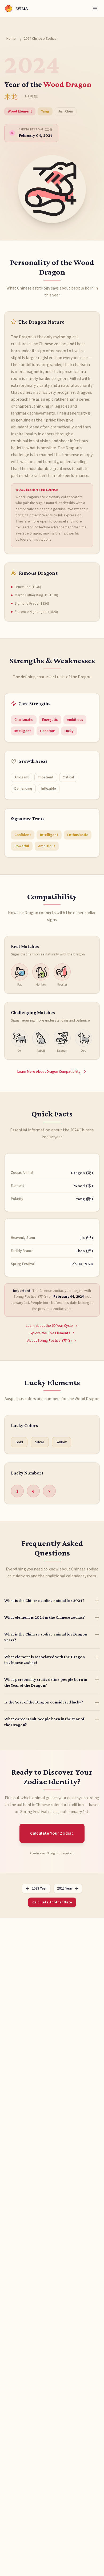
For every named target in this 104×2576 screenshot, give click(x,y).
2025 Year (65, 1888)
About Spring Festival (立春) (49, 1341)
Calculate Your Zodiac (52, 1833)
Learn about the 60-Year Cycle (49, 1326)
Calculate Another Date (52, 1902)
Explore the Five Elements (49, 1333)
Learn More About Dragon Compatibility (49, 1072)
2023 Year (39, 1888)
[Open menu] (95, 9)
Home (11, 39)
